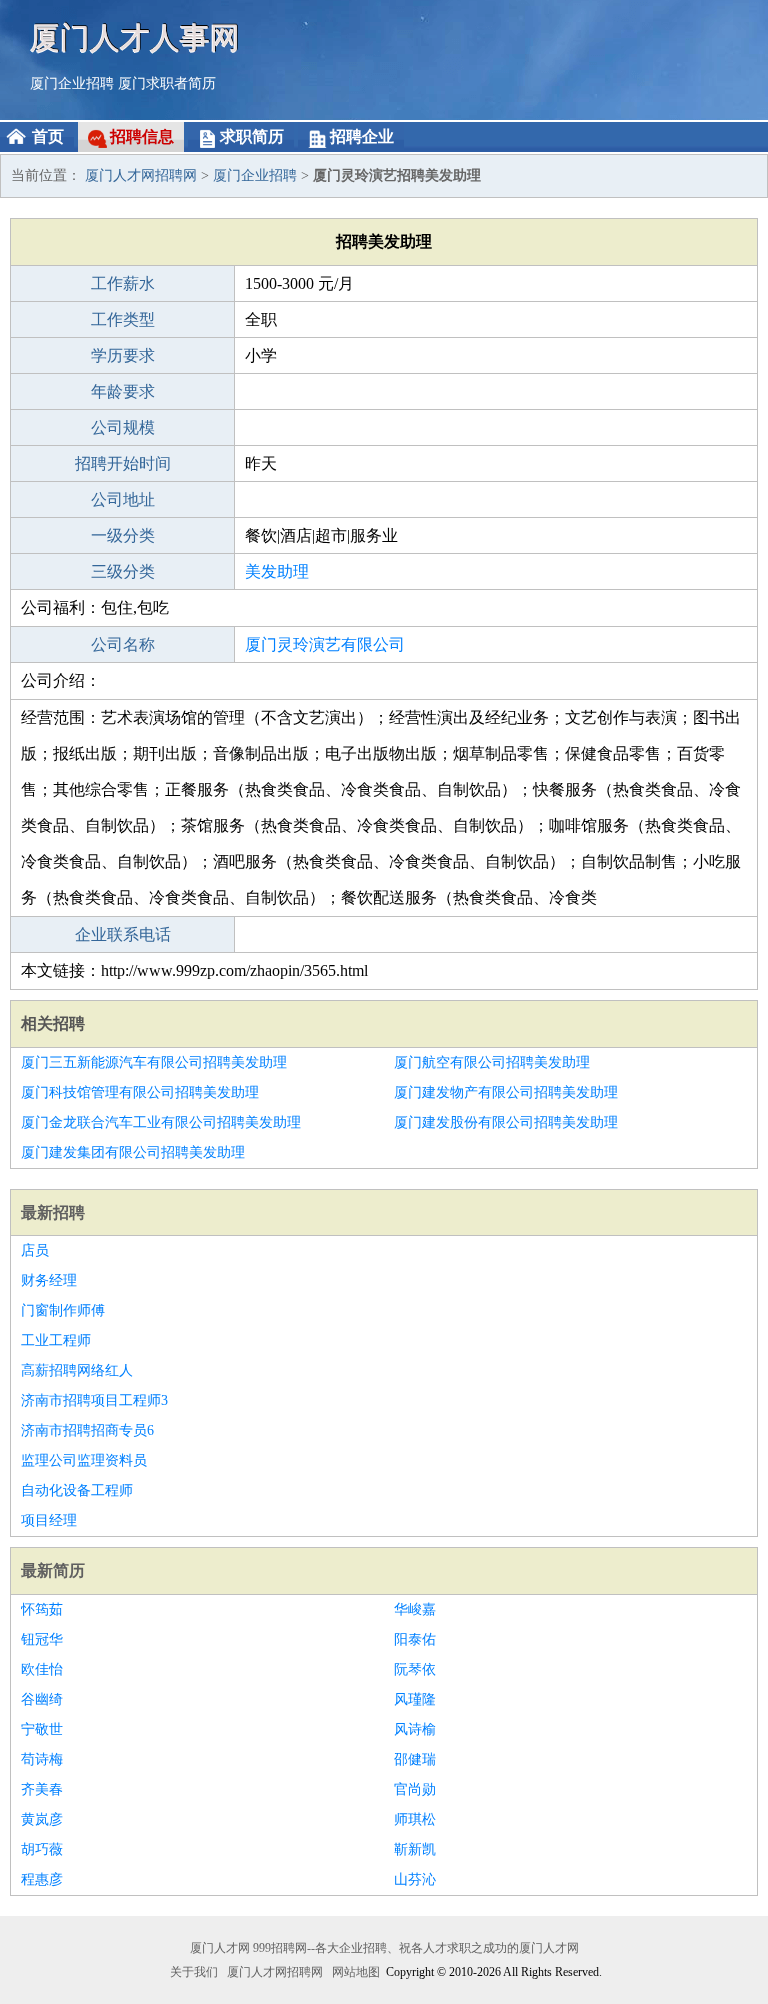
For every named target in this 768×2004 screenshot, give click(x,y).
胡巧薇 (42, 1849)
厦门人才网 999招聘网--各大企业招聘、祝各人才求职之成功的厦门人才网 (384, 1948)
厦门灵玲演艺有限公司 (325, 644)
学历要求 (123, 355)
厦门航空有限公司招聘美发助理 (492, 1062)
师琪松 (415, 1819)
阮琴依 (415, 1669)
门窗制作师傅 (63, 1310)
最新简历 (53, 1570)
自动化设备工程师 (77, 1490)
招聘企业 (362, 136)
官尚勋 (415, 1789)
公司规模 (123, 427)
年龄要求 (123, 391)
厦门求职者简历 (167, 83)
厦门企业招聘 (72, 83)
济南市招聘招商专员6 (87, 1430)
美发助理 (277, 571)
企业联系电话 (123, 934)
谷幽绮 (42, 1699)
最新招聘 (53, 1212)
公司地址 (123, 499)
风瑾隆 (415, 1699)
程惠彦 (42, 1879)
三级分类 (123, 571)
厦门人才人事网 (135, 37)
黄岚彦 (42, 1819)
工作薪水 (123, 283)
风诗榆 (415, 1729)
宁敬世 (42, 1729)
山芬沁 (415, 1879)
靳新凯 (415, 1849)
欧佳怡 (42, 1669)
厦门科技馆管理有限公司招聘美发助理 (140, 1092)
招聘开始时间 (123, 463)
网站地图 (356, 1972)
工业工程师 (56, 1340)
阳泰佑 (415, 1639)
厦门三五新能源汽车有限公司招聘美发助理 (154, 1062)
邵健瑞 (415, 1759)
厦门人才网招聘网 (141, 175)
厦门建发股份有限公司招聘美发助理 (506, 1122)
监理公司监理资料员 (84, 1460)
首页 (48, 136)
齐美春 (42, 1789)
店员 (35, 1250)
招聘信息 (142, 136)
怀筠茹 (42, 1609)
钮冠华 (42, 1639)
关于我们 (194, 1972)
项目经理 (49, 1520)
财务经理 (49, 1280)
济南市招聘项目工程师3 (94, 1400)
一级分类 (123, 535)
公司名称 (123, 644)
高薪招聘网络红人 (77, 1370)
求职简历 (252, 136)
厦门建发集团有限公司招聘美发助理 (133, 1152)
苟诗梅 (42, 1759)
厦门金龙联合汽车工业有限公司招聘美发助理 (161, 1122)
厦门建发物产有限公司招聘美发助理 (506, 1092)
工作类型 (123, 319)
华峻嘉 (415, 1609)
